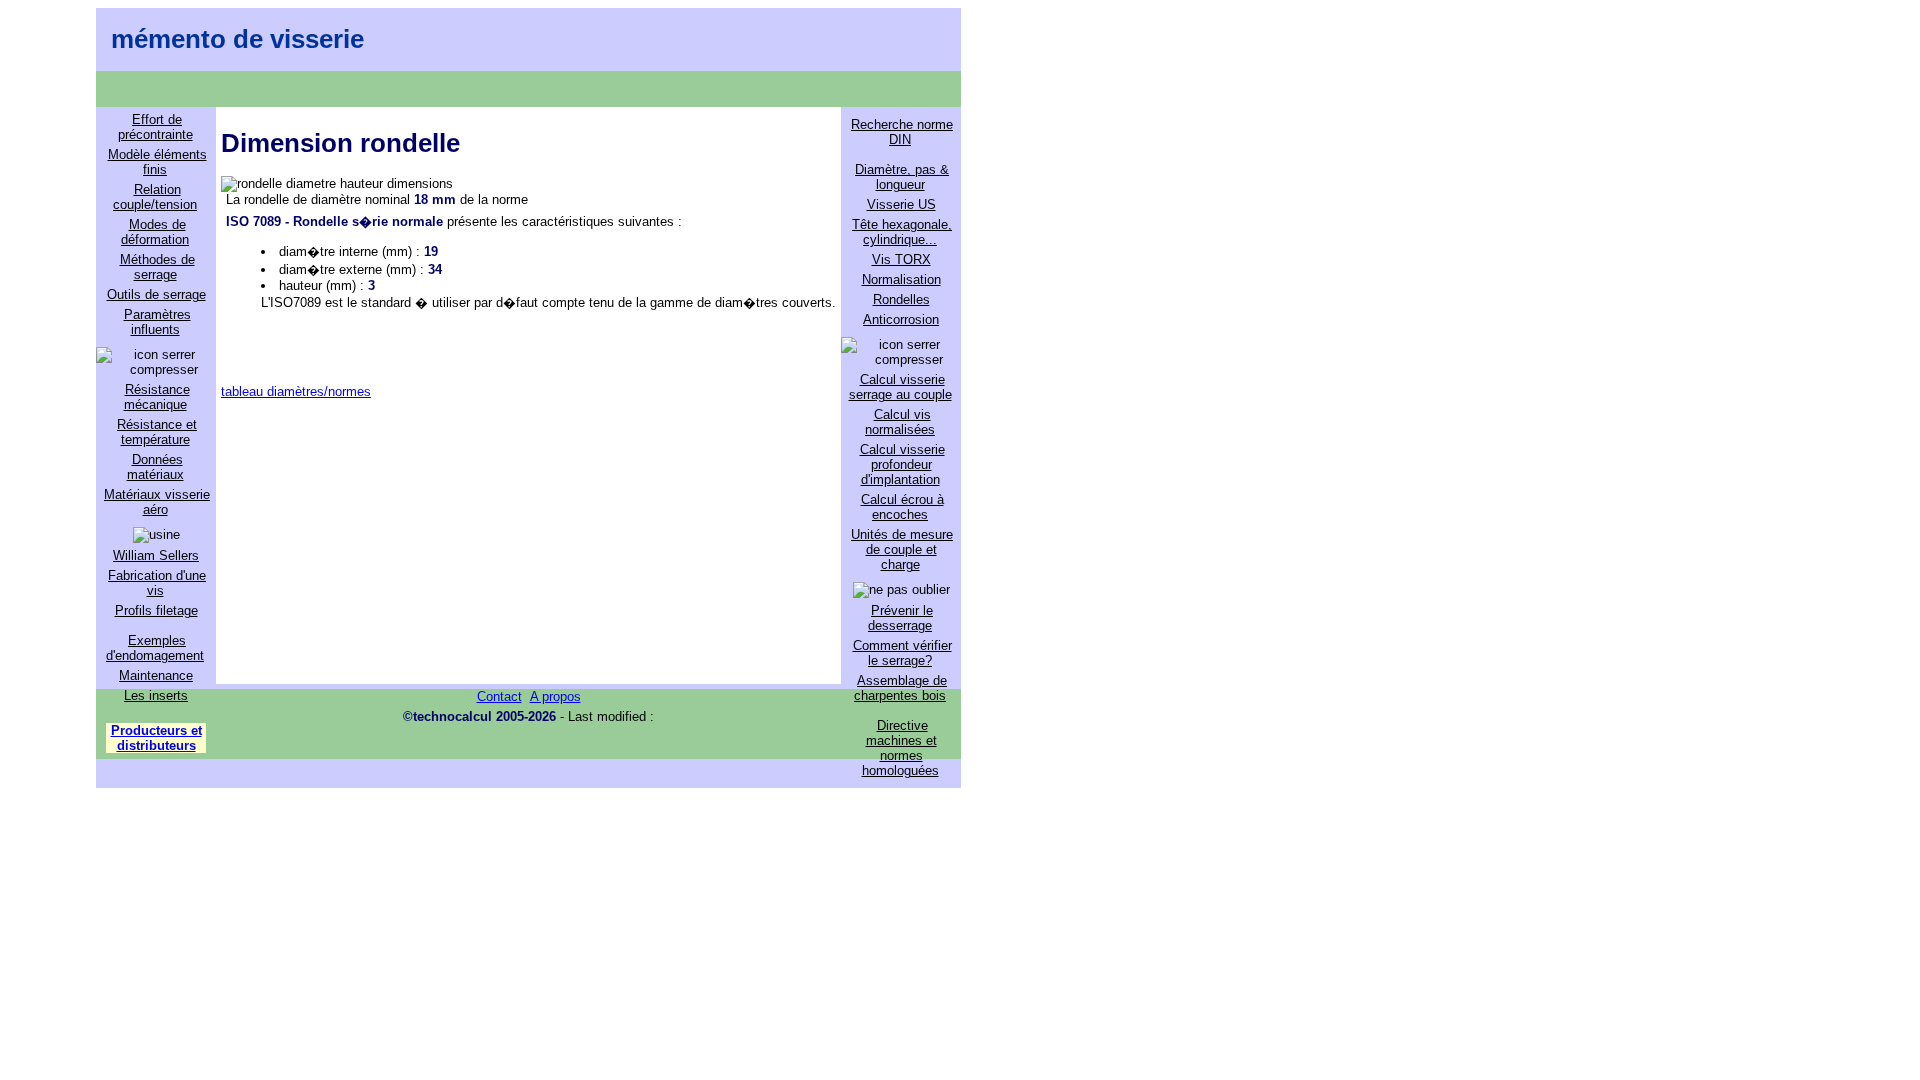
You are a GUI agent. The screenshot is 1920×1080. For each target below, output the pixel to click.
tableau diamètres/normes (296, 391)
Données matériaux (155, 467)
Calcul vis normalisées (900, 422)
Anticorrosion (901, 319)
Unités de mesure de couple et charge (902, 549)
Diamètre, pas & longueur (902, 177)
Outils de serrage (156, 294)
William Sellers (156, 555)
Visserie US (901, 204)
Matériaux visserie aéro (157, 502)
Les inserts (156, 695)
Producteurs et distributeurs (156, 738)
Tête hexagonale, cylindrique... (902, 232)
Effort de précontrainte (155, 127)
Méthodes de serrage (157, 267)
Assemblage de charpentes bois (900, 688)
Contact (499, 696)
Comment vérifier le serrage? (902, 653)
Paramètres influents (157, 322)
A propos (555, 696)
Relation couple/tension (155, 197)
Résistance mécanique (157, 397)
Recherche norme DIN (902, 132)
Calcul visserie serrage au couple (900, 387)
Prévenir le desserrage (900, 618)
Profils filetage (156, 610)
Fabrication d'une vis (157, 583)
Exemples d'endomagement (155, 648)
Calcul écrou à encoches (902, 507)
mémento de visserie (237, 39)
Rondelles (901, 299)
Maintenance (156, 675)
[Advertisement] (528, 539)
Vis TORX (901, 259)
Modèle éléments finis (157, 162)
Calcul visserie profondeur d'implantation (902, 464)
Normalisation (901, 279)
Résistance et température (157, 432)
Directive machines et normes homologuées (900, 748)
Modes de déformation (155, 232)
